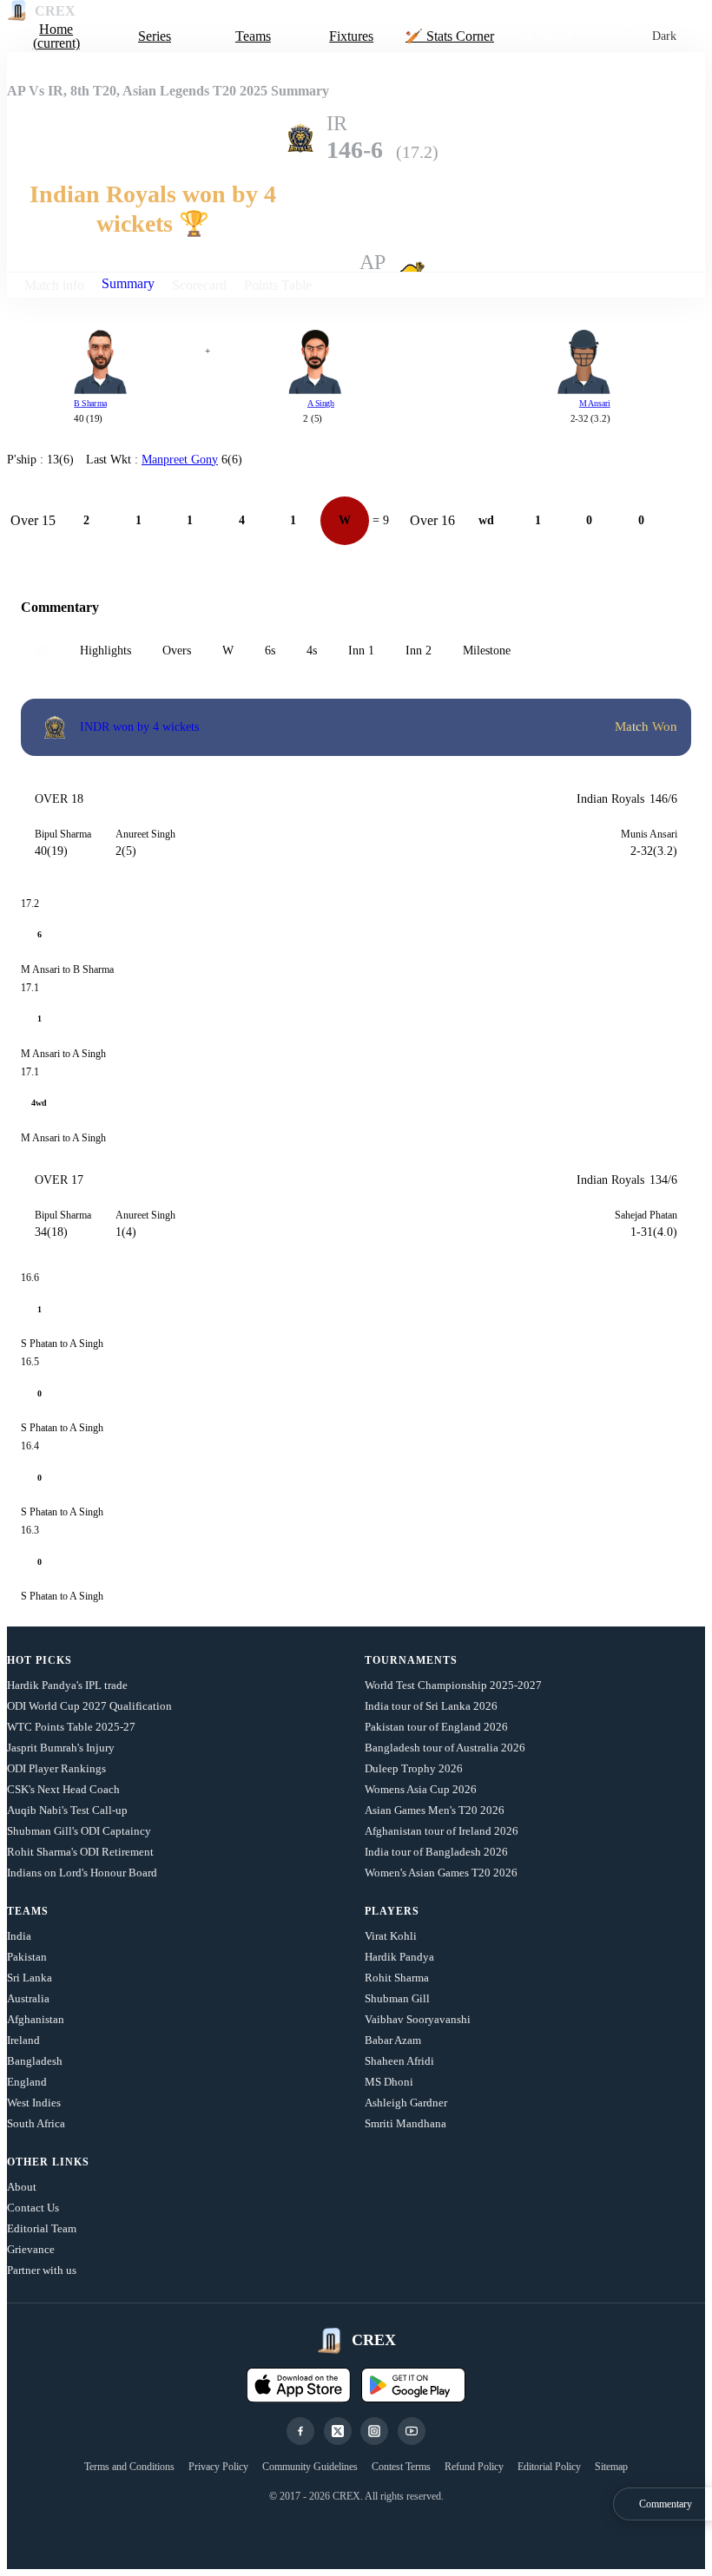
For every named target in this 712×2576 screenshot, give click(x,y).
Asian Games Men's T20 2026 (435, 1810)
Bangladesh (35, 2061)
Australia (28, 1998)
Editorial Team (42, 2228)
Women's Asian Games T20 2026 (441, 1873)
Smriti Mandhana (405, 2123)
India (19, 1936)
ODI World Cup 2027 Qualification (89, 1706)
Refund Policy (474, 2467)
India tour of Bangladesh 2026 (436, 1852)
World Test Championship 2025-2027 (453, 1685)
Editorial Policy (549, 2467)
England (27, 2082)
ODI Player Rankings (56, 1768)
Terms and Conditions (129, 2467)
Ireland (23, 2040)
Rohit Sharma (397, 1978)
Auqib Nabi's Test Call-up (67, 1810)
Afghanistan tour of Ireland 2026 (442, 1831)
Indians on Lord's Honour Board (82, 1873)
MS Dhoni (389, 2082)
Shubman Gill (397, 1998)
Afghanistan (36, 2019)
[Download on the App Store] (299, 2385)
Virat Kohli (391, 1936)
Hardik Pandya (399, 1957)
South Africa (36, 2123)
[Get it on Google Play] (413, 2385)
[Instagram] (374, 2431)
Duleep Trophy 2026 (414, 1768)
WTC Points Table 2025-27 (71, 1727)
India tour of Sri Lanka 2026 (431, 1706)
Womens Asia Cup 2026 (421, 1789)
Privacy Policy (218, 2467)
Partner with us (42, 2270)
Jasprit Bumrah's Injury (61, 1748)
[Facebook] (300, 2431)
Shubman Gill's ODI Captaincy (79, 1831)
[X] (338, 2431)
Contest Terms (401, 2467)
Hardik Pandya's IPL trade (67, 1685)
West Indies (34, 2103)
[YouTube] (412, 2431)
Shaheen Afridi (399, 2061)
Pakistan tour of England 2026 (436, 1727)
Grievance (31, 2249)
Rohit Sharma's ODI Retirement (80, 1852)
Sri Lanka (30, 1978)
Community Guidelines (310, 2467)
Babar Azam (393, 2040)
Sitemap (611, 2467)
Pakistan (27, 1957)
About (22, 2187)
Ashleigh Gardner (406, 2103)
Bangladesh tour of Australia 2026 (445, 1748)
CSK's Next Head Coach (63, 1789)
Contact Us (33, 2208)
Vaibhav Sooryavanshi (418, 2019)
